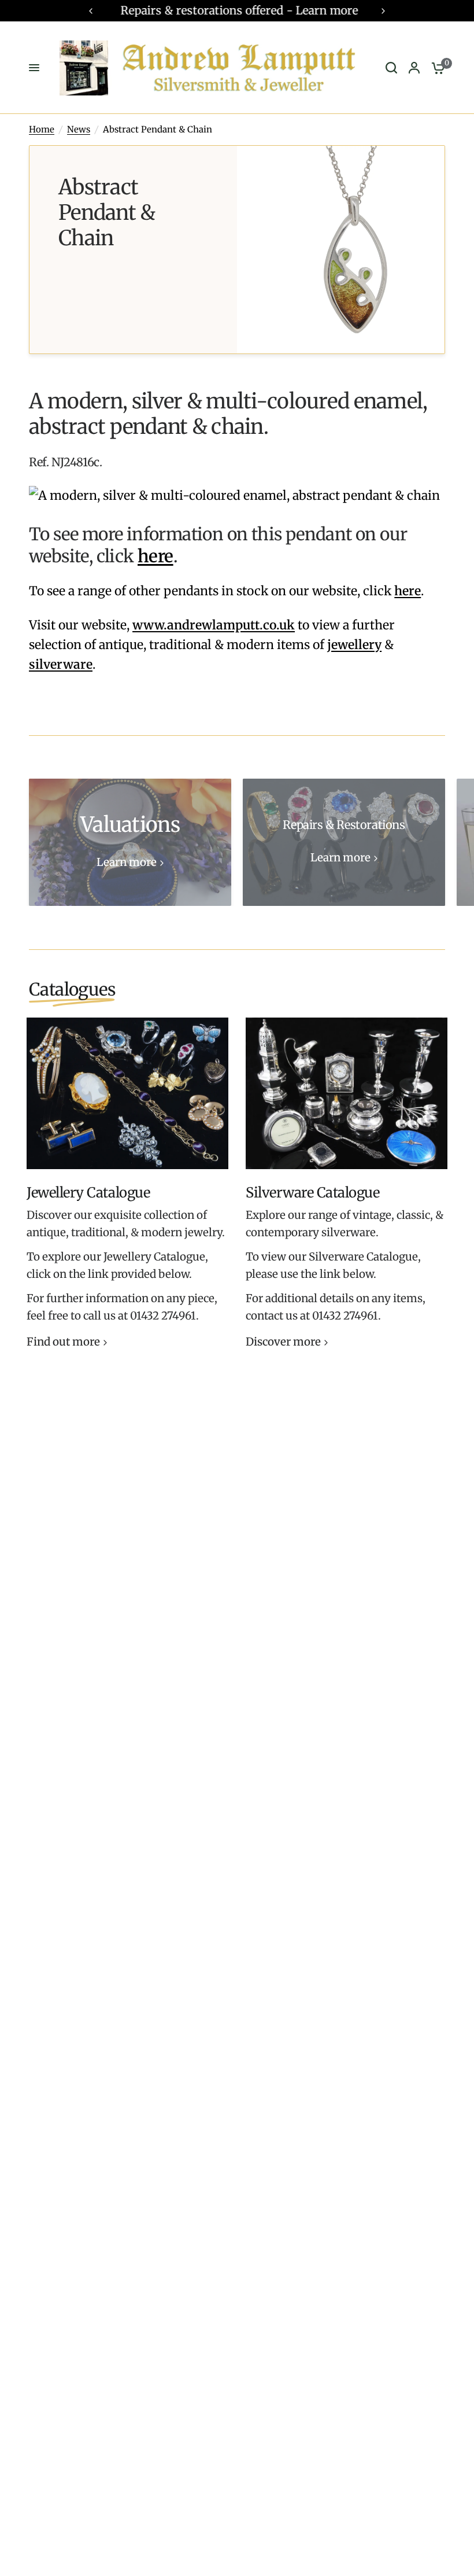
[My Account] (414, 68)
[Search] (391, 68)
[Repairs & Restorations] (344, 842)
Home (42, 129)
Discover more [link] (283, 1342)
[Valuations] (130, 842)
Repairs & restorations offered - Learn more (237, 10)
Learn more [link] (127, 863)
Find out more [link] (63, 1342)
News (79, 129)
